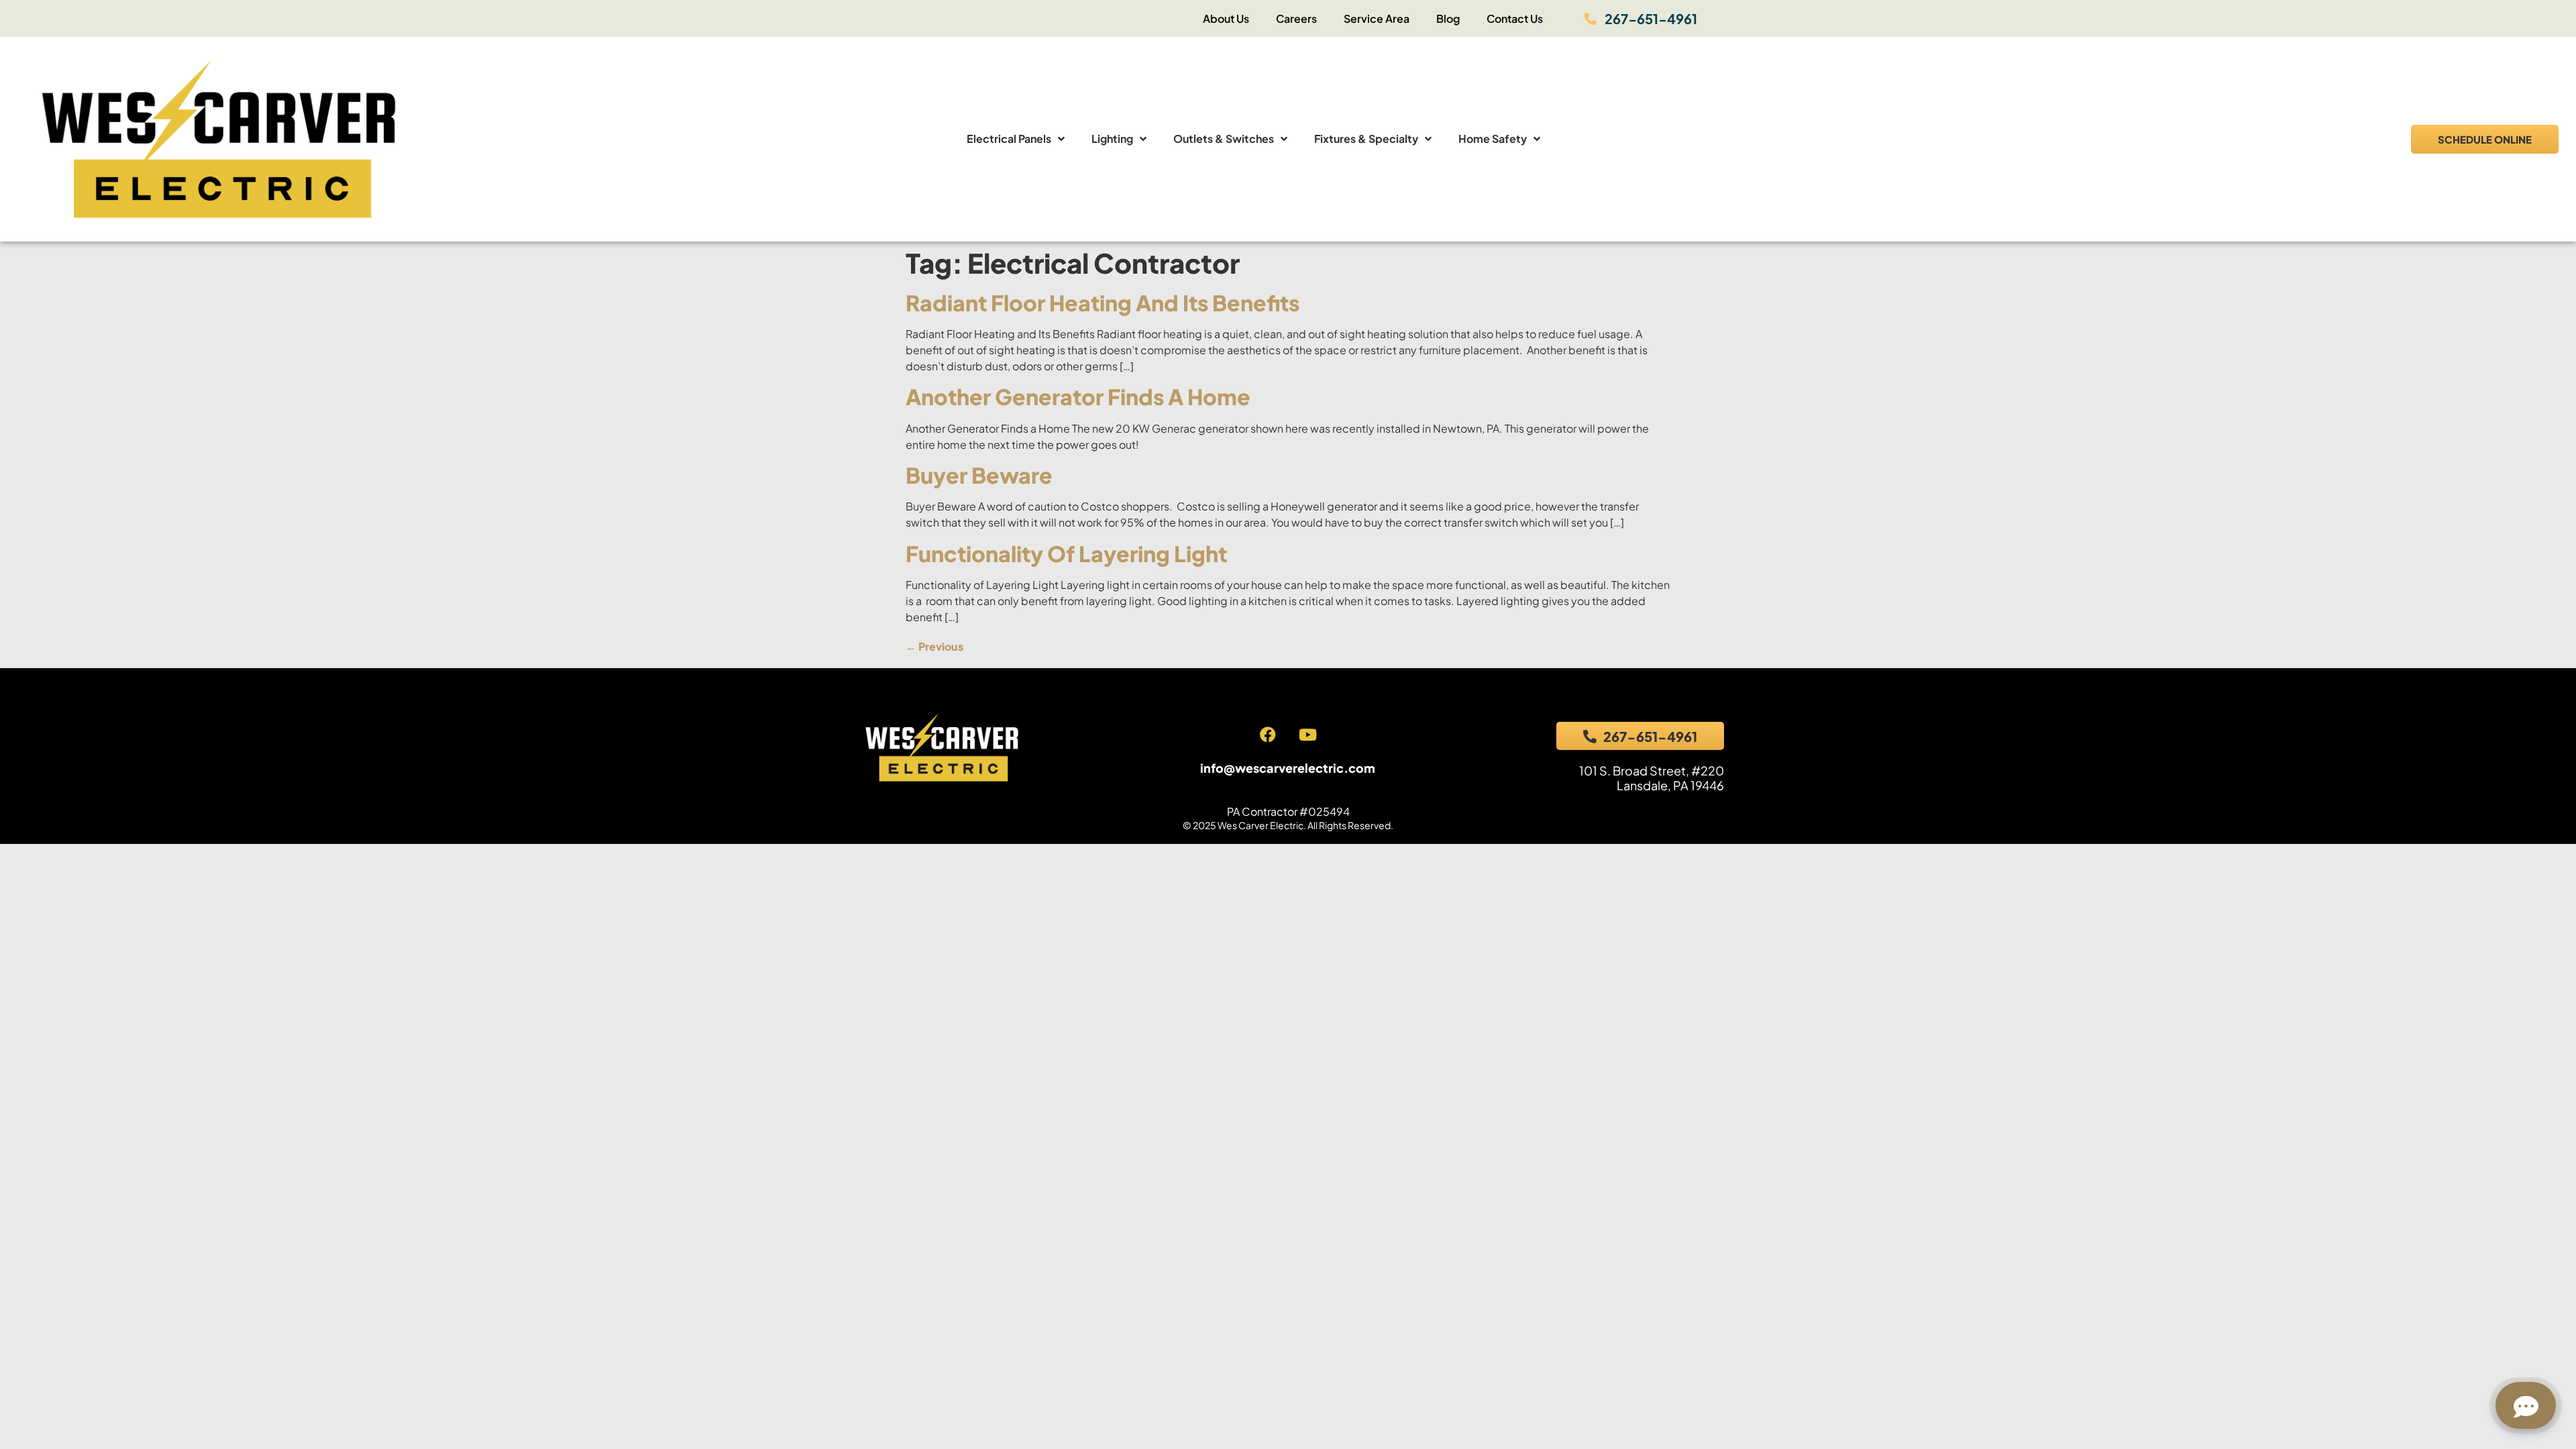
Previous (934, 646)
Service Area (1377, 18)
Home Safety (1493, 139)
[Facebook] (1268, 735)
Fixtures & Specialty (1366, 139)
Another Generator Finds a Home (1078, 396)
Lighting (1112, 139)
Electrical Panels (1009, 139)
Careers (1296, 18)
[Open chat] (2526, 1405)
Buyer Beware (979, 475)
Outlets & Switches (1224, 139)
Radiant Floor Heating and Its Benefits (1103, 303)
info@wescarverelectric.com (1288, 768)
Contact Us (1515, 18)
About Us (1226, 18)
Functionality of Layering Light (1066, 553)
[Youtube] (1307, 735)
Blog (1448, 18)
